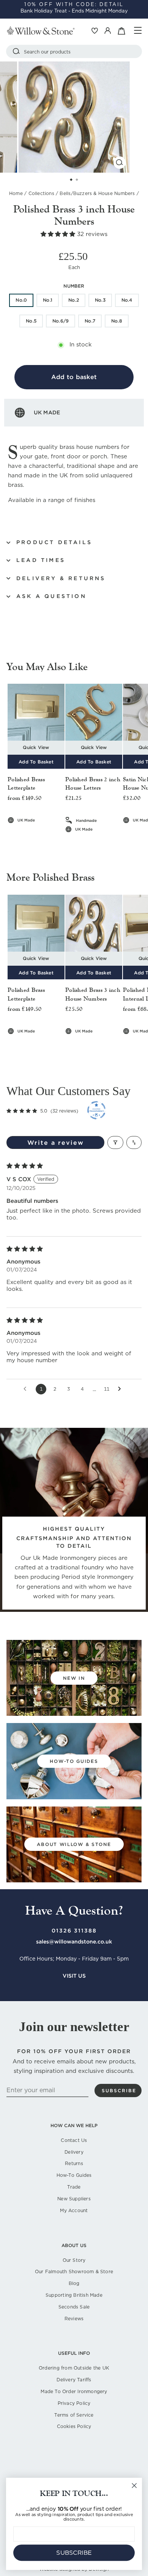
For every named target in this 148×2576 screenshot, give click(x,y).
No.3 (100, 300)
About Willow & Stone (74, 1844)
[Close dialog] (134, 2486)
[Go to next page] (121, 1389)
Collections (41, 193)
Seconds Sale (74, 2307)
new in (74, 1678)
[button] (59, 234)
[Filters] (115, 1142)
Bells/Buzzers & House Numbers (97, 193)
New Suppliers (74, 2199)
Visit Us (74, 1976)
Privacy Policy (74, 2403)
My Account (74, 2210)
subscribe (119, 2091)
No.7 (90, 321)
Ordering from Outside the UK (74, 2368)
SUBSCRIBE (74, 2553)
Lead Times (41, 560)
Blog (74, 2283)
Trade (74, 2187)
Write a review (56, 1142)
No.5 (31, 321)
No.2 (74, 300)
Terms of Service (74, 2415)
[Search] (16, 51)
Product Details (54, 542)
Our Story (74, 2260)
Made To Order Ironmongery (74, 2391)
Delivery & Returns (61, 578)
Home (16, 193)
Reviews (74, 2319)
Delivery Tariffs (74, 2380)
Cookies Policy (74, 2426)
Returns (74, 2163)
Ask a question (51, 596)
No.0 (21, 300)
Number (74, 286)
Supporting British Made (74, 2295)
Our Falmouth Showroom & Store (74, 2272)
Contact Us (74, 2140)
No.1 (48, 300)
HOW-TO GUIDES (74, 1761)
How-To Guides (74, 2175)
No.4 (127, 300)
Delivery (74, 2152)
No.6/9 (61, 321)
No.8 (117, 321)
